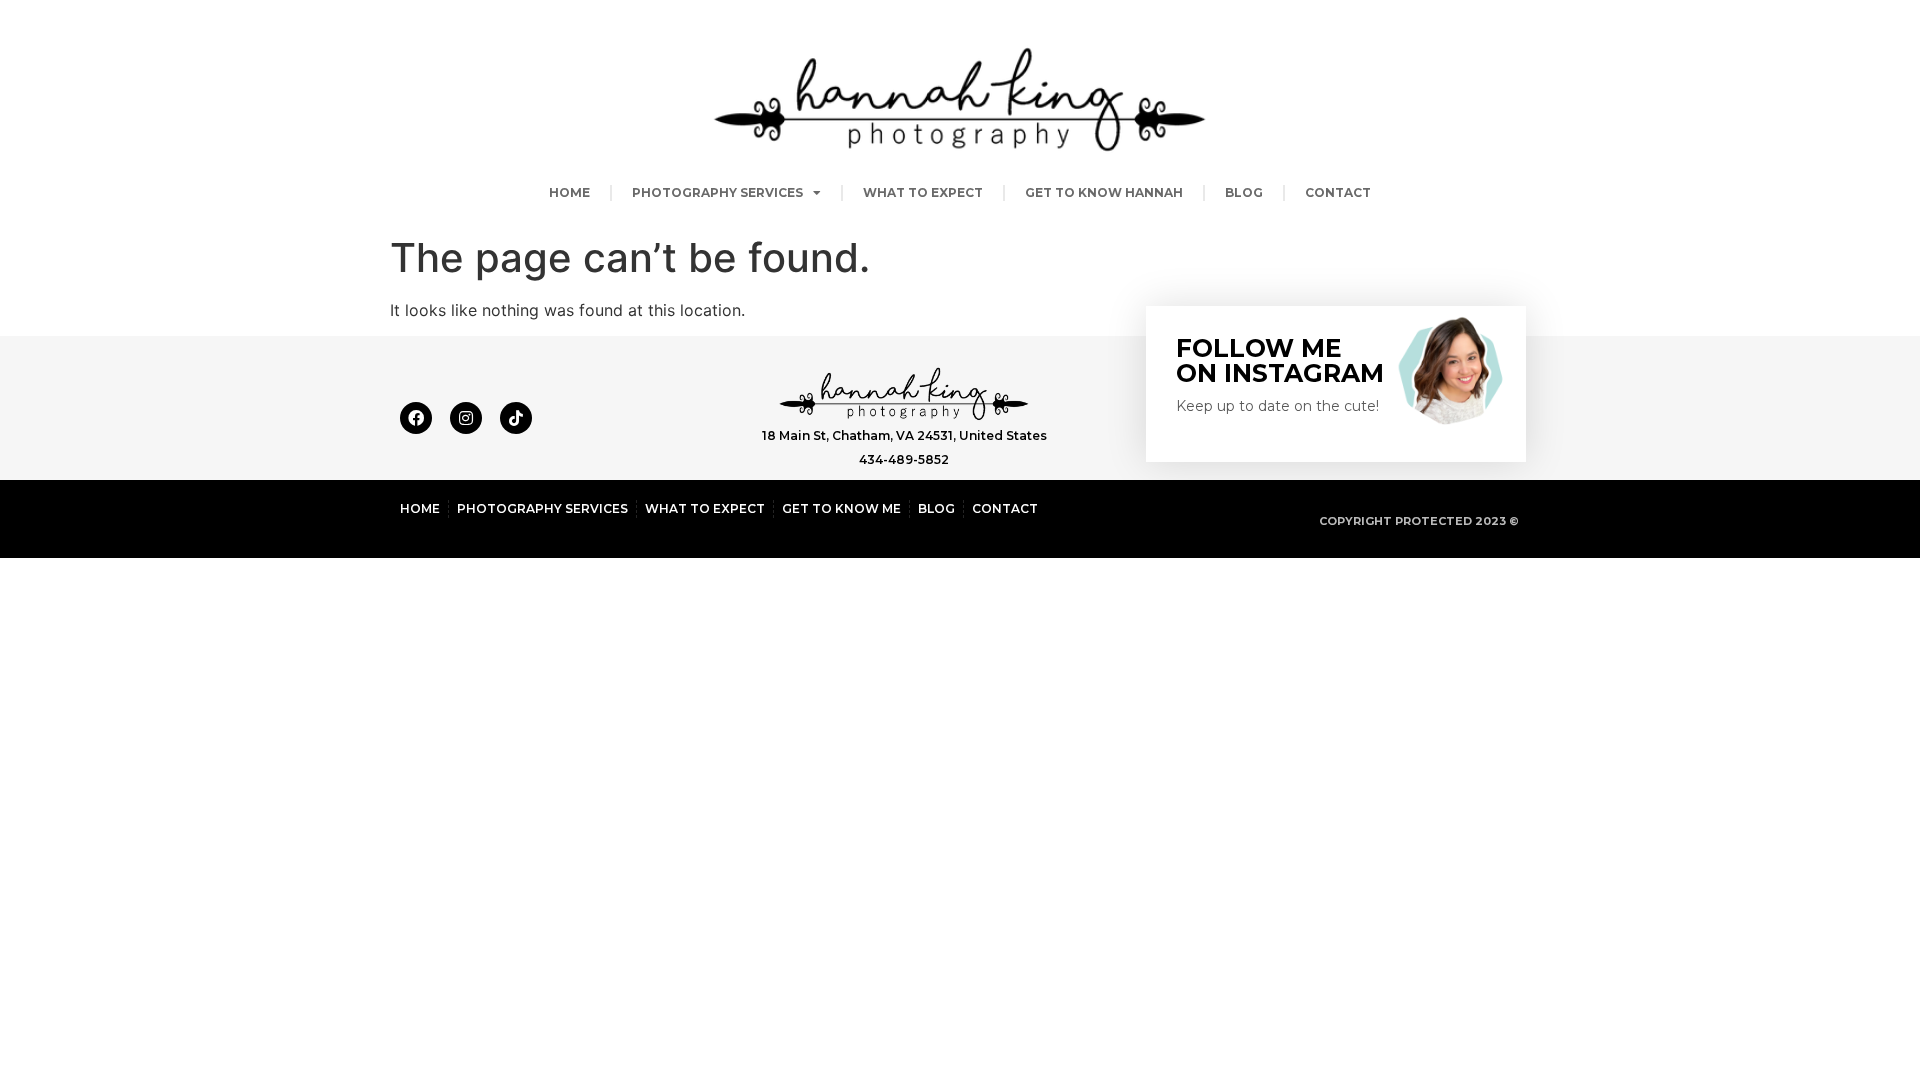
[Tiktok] (516, 418)
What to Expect (923, 192)
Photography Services (717, 192)
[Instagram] (466, 418)
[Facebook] (416, 418)
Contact (1338, 192)
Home (569, 192)
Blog (1244, 192)
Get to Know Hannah (1104, 192)
